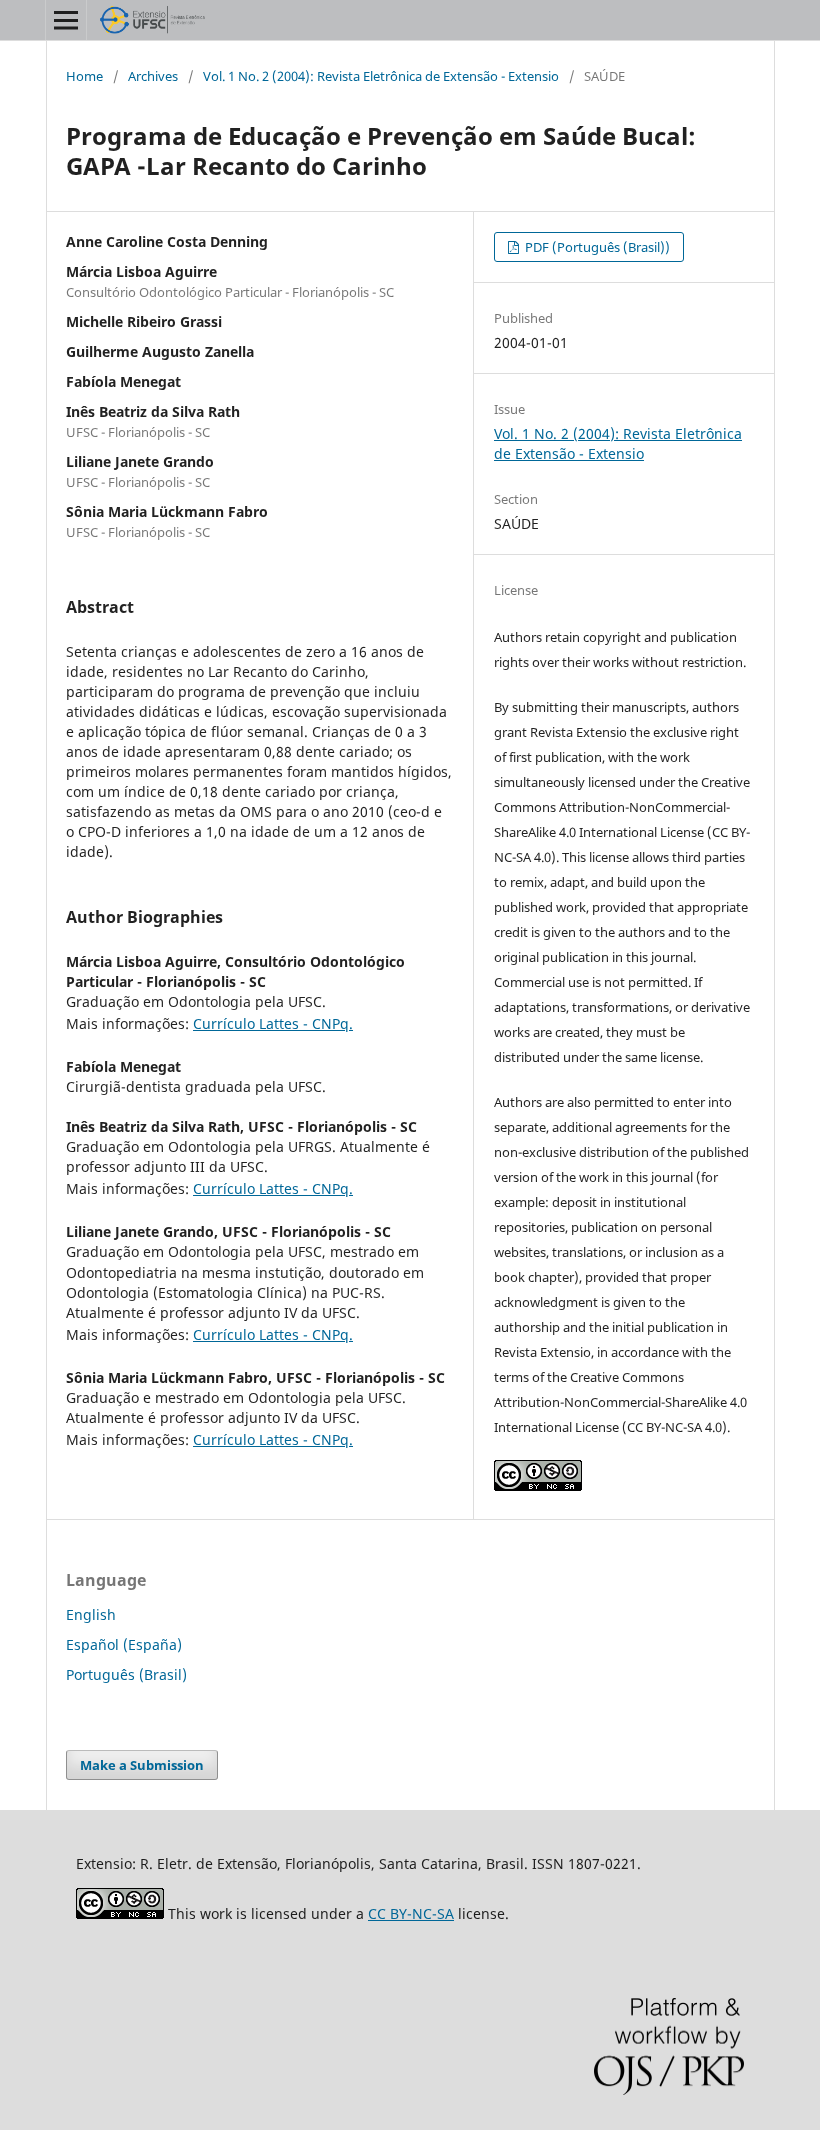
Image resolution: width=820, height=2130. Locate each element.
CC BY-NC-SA (411, 1913)
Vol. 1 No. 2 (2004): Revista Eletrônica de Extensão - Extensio (381, 76)
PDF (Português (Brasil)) (596, 247)
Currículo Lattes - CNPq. (273, 1023)
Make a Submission (142, 1765)
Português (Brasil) (126, 1674)
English (91, 1614)
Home (84, 76)
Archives (153, 76)
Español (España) (124, 1644)
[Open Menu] (66, 20)
